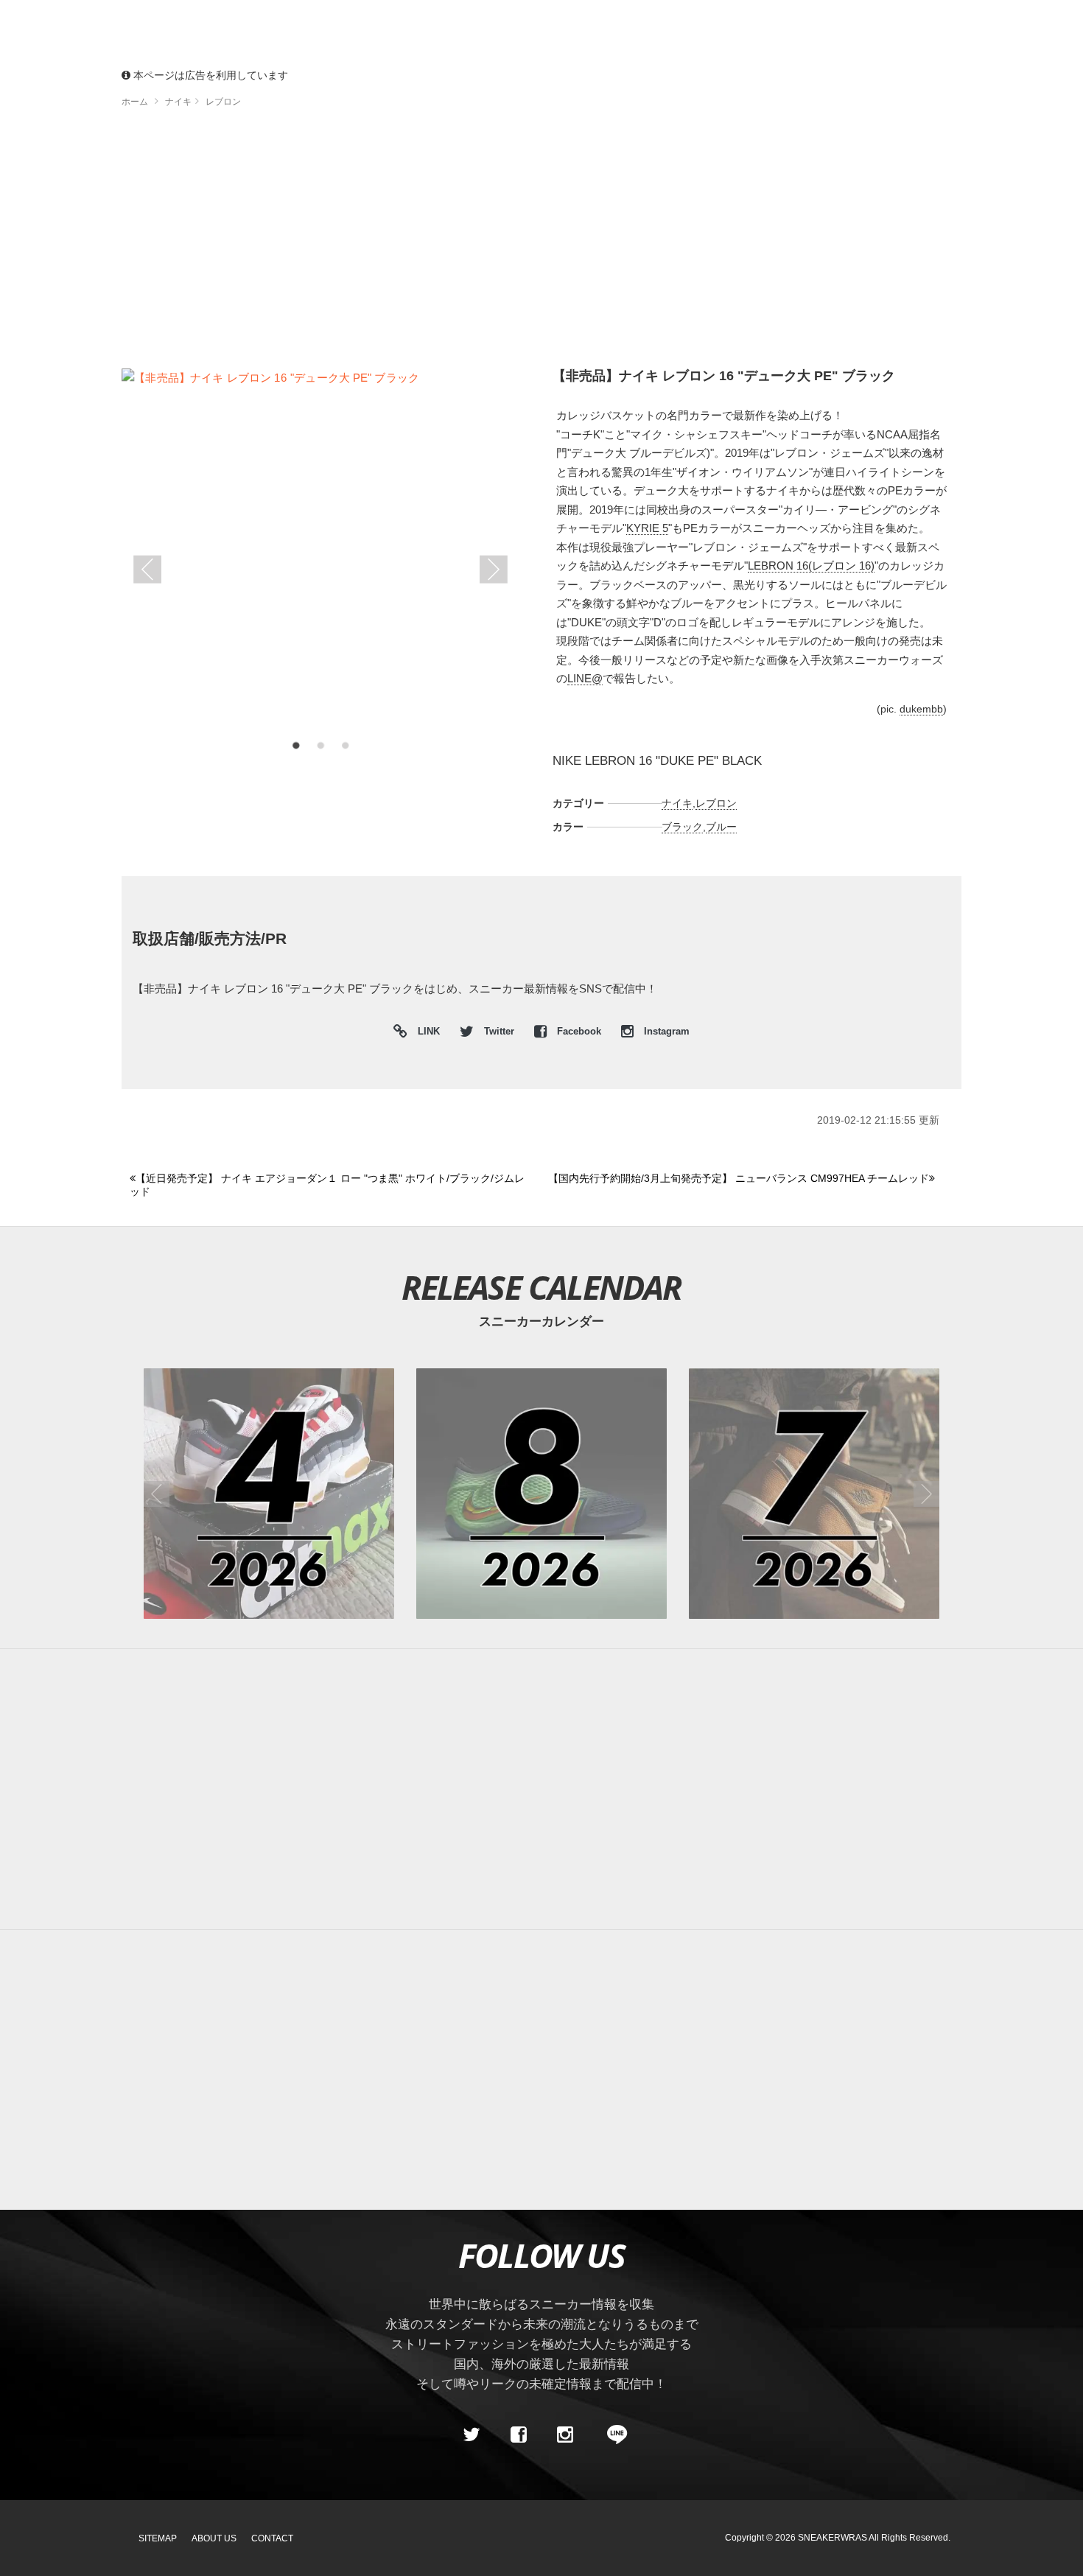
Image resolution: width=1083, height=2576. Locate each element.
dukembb (921, 709)
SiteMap (158, 2538)
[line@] (612, 2435)
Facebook (579, 1032)
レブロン (716, 803)
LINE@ (585, 678)
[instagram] (565, 2435)
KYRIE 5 (647, 528)
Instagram (665, 1032)
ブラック (682, 827)
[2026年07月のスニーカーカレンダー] (814, 1494)
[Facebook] (518, 2435)
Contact (272, 2538)
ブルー (721, 827)
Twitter (499, 1032)
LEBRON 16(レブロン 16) (811, 566)
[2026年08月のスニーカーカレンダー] (541, 1494)
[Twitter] (472, 2435)
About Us (214, 2538)
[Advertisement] (541, 243)
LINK (425, 1033)
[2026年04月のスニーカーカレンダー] (269, 1494)
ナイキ (677, 803)
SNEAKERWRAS (833, 2538)
